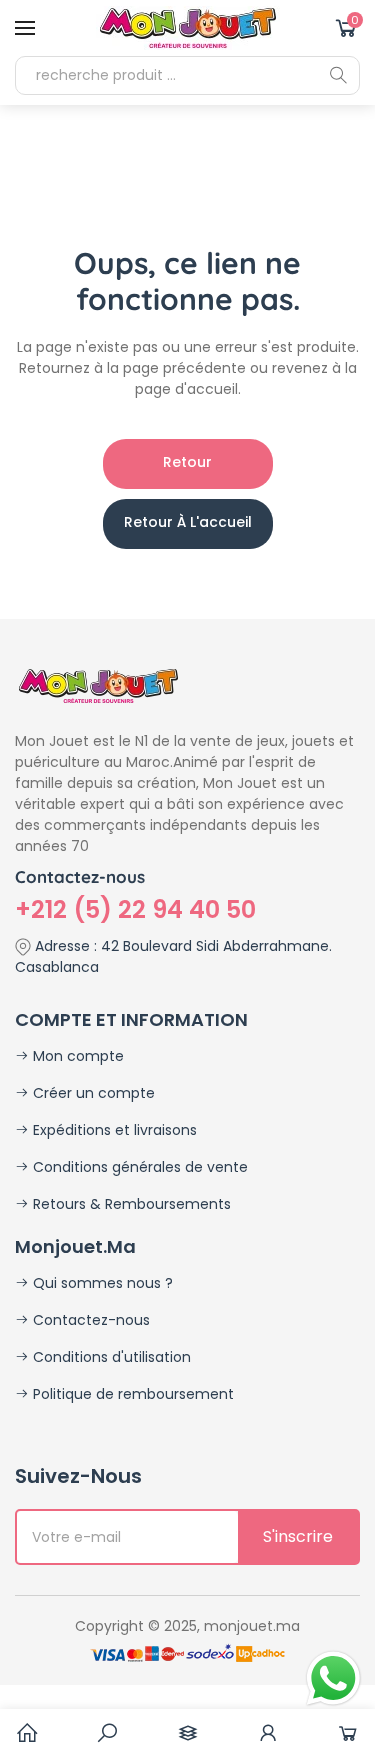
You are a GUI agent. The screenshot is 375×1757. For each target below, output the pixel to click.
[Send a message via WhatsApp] (333, 1678)
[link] (107, 1733)
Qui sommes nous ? (101, 1283)
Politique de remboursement (131, 1394)
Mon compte (76, 1056)
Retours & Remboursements (130, 1204)
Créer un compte (92, 1093)
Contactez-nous (89, 1320)
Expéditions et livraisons (113, 1130)
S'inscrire (298, 1536)
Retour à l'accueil (188, 522)
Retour (187, 462)
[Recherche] (338, 75)
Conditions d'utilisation (110, 1357)
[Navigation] (25, 28)
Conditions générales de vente (138, 1167)
